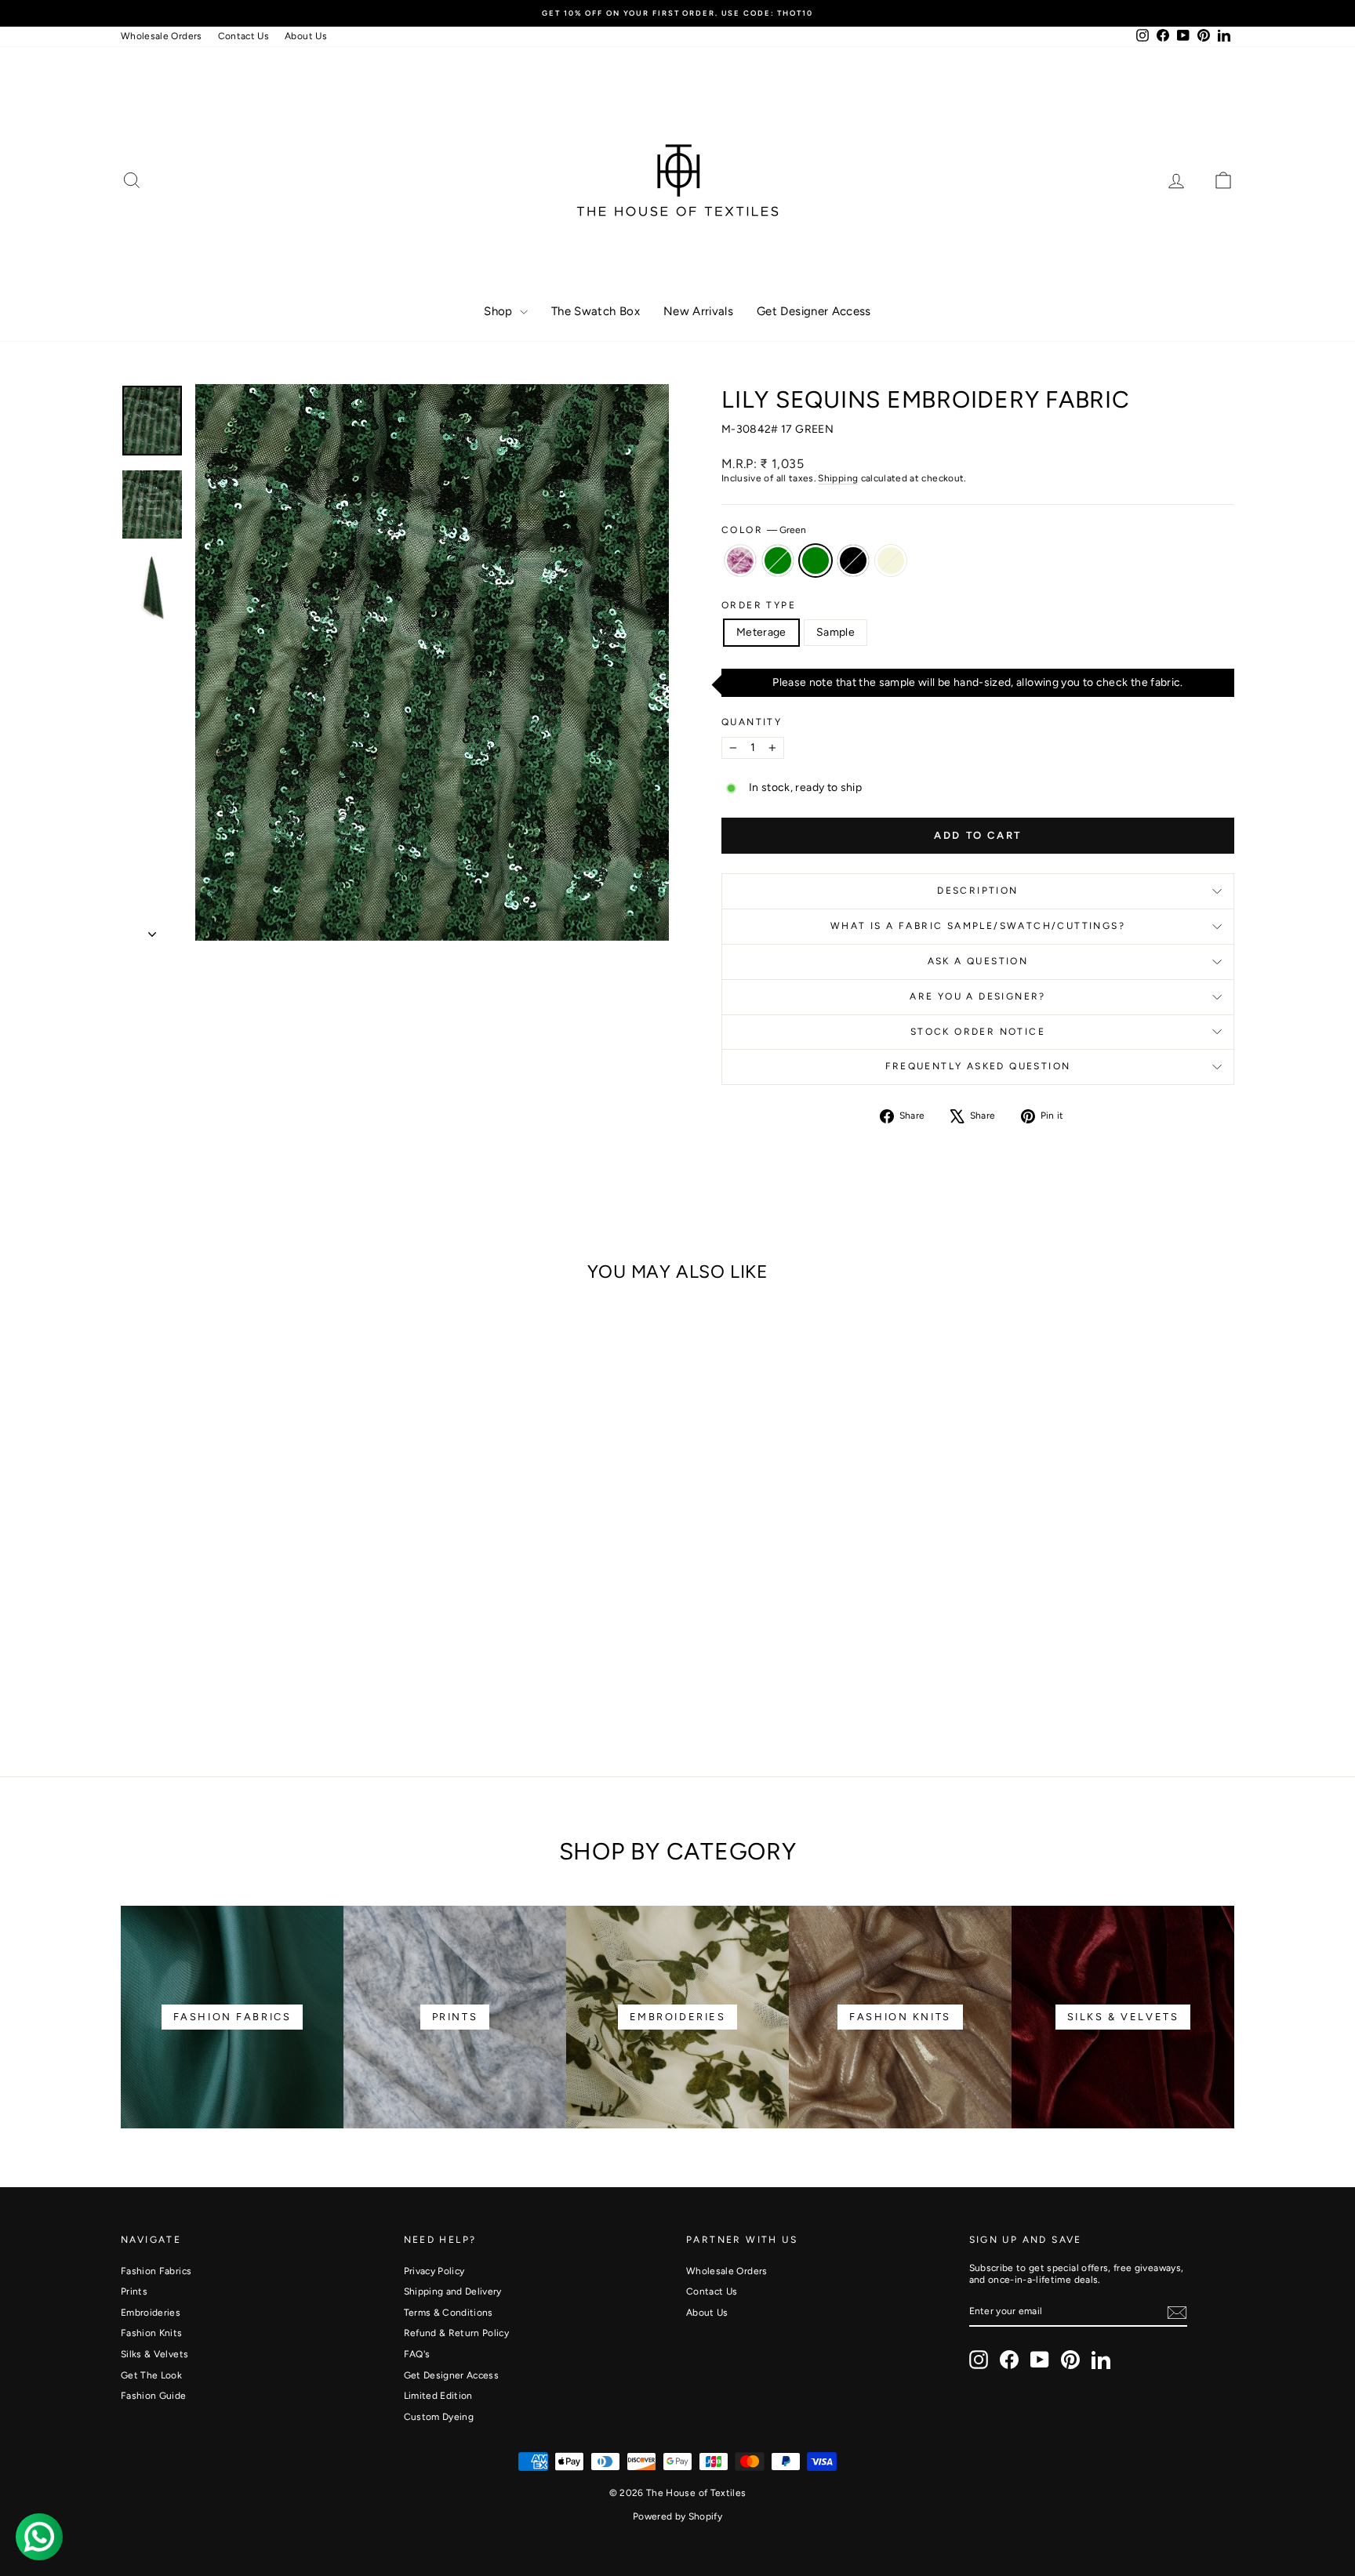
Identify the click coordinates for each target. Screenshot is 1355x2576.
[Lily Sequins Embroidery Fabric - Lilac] (211, 1683)
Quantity (752, 722)
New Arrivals (698, 311)
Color (764, 530)
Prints (134, 2291)
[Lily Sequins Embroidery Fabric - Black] (275, 1683)
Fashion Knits (152, 2333)
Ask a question (978, 961)
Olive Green (778, 561)
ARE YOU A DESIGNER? (978, 996)
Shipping (838, 478)
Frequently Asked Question (978, 1066)
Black (853, 561)
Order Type (759, 605)
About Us (306, 36)
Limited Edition (438, 2396)
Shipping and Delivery (453, 2291)
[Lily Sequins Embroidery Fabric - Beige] (296, 1683)
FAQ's (417, 2354)
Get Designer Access (814, 311)
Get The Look (151, 2375)
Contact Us (244, 36)
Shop (500, 311)
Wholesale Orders (162, 36)
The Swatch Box (596, 311)
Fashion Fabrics (156, 2271)
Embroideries (151, 2313)
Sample (836, 632)
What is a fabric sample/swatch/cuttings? (978, 926)
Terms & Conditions (449, 2313)
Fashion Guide (154, 2396)
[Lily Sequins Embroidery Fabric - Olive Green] (232, 1683)
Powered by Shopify (677, 2516)
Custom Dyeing (439, 2417)
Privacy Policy (434, 2271)
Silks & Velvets (154, 2354)
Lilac (740, 561)
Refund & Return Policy (457, 2333)
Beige (891, 561)
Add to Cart (254, 1618)
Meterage (761, 632)
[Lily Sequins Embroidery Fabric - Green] (254, 1683)
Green (816, 561)
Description (977, 891)
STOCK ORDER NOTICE (978, 1032)
